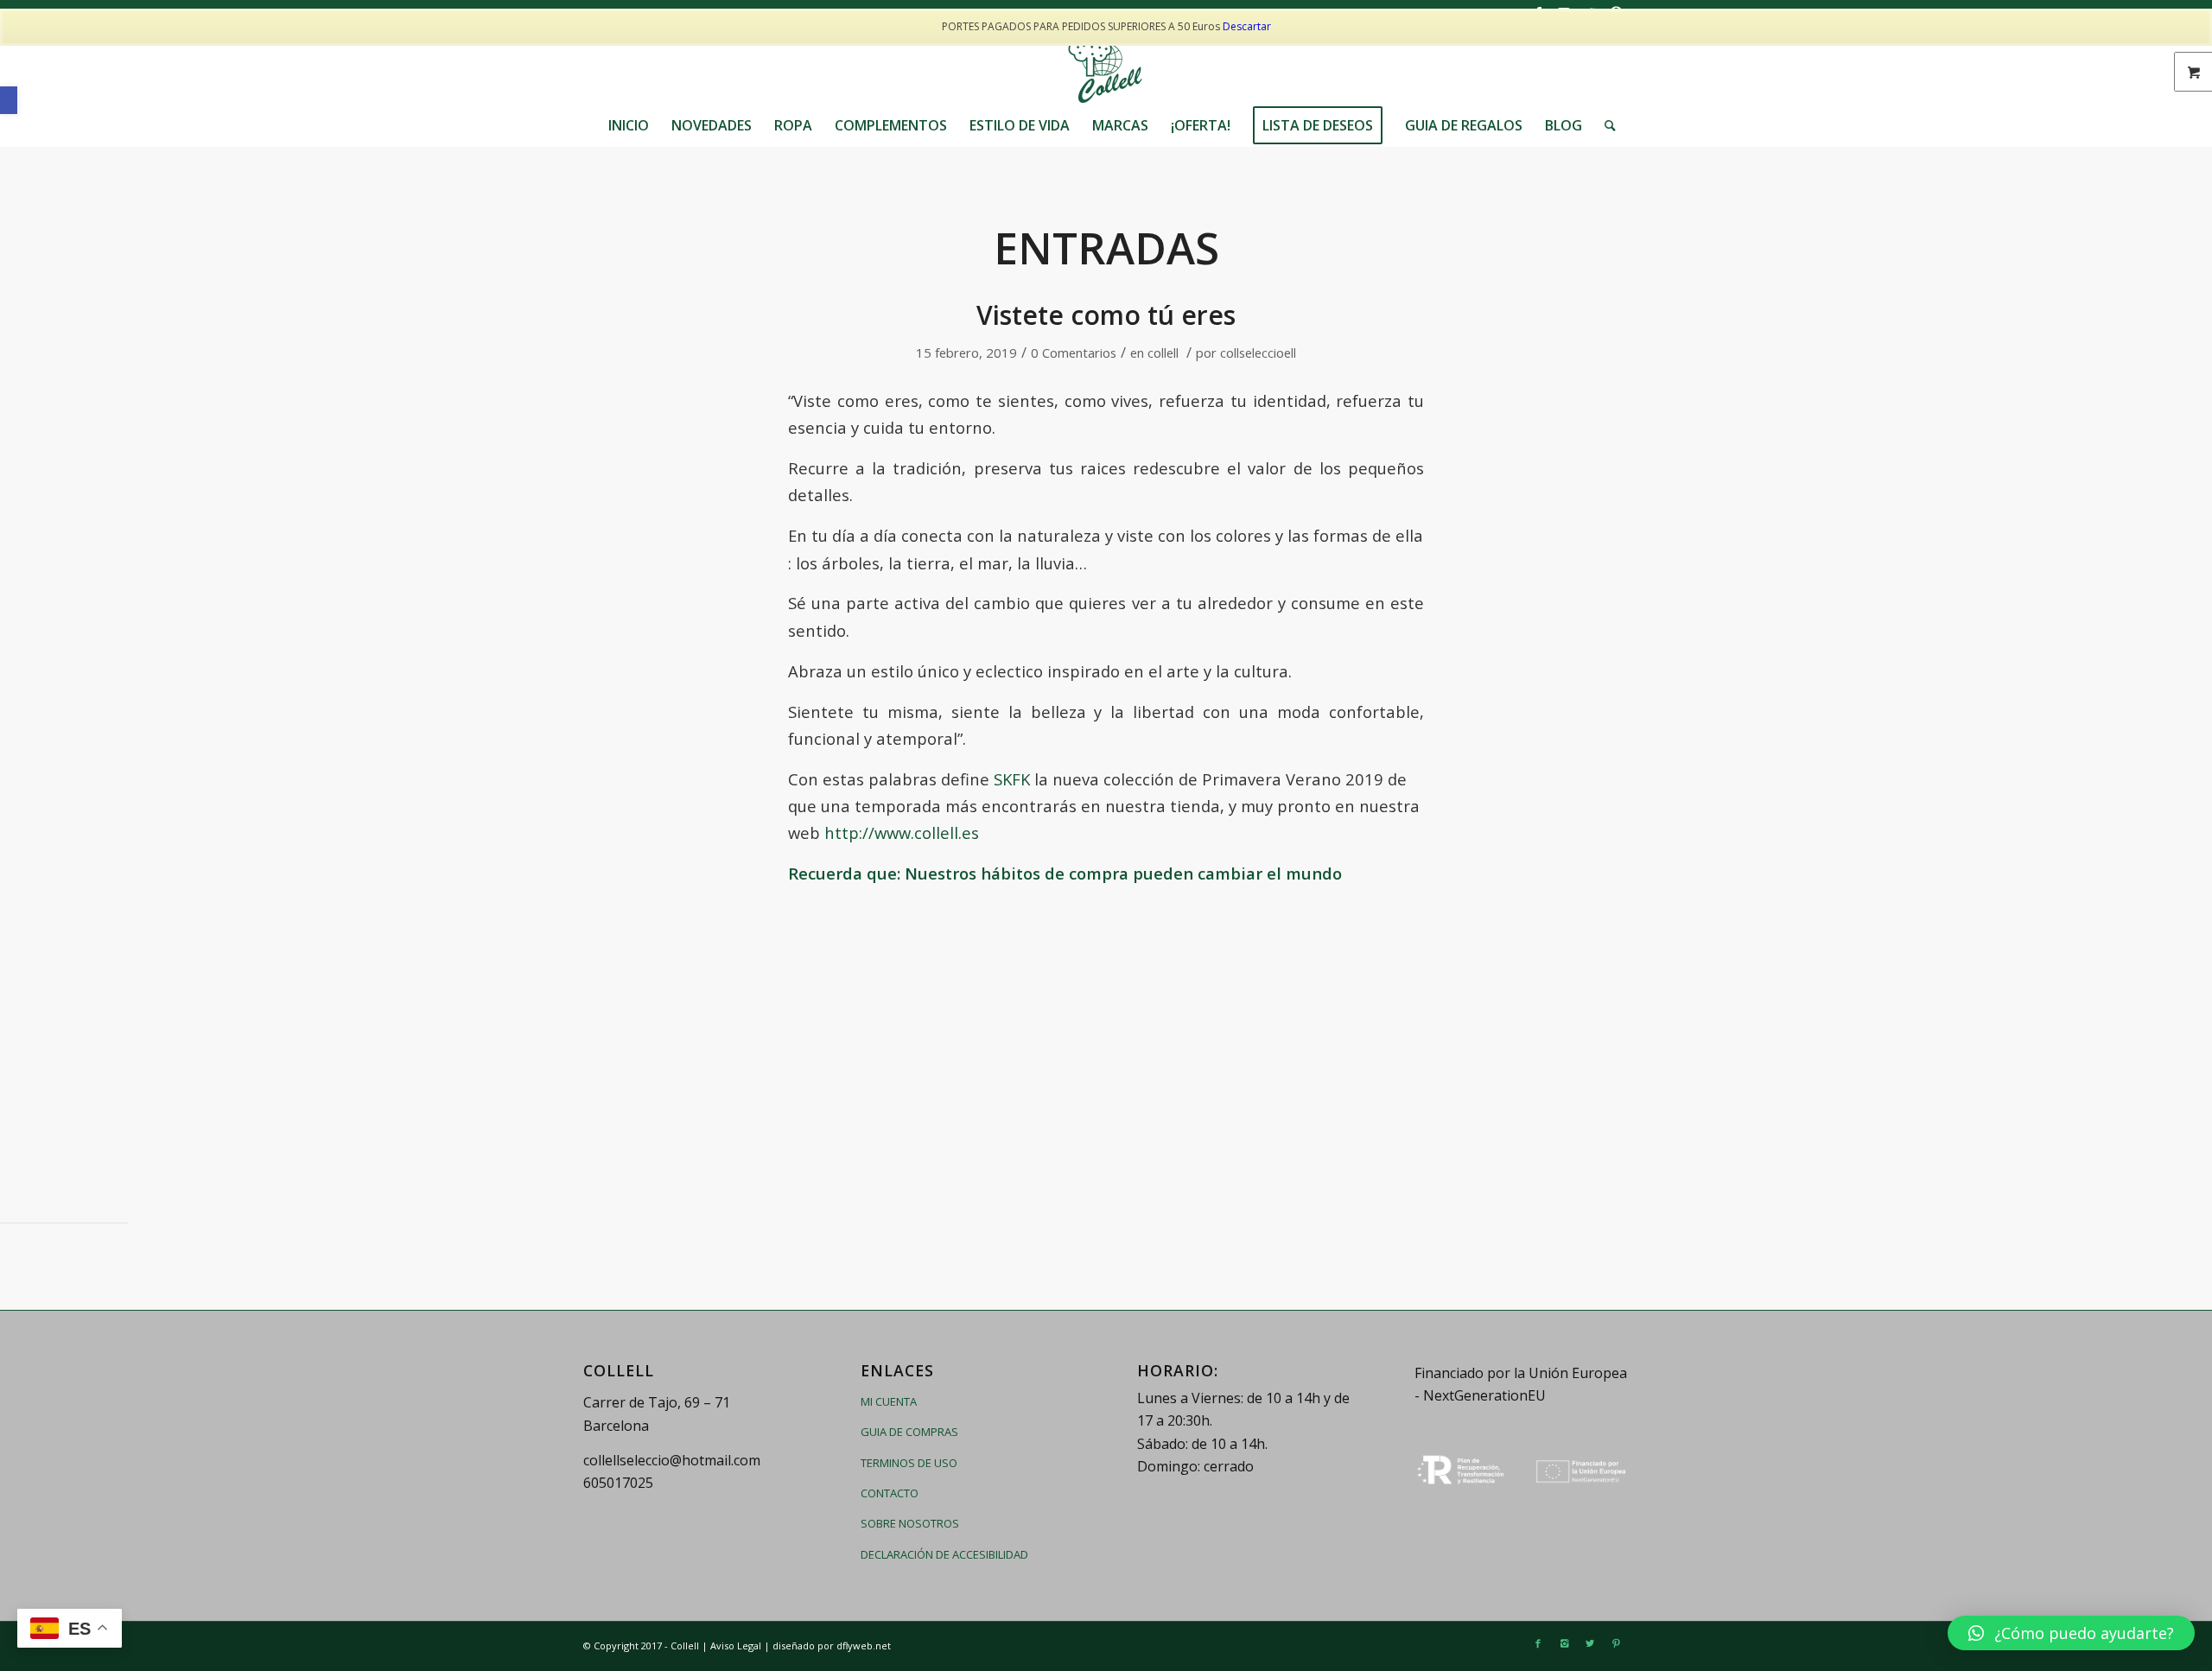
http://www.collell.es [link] (902, 832)
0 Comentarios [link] (1074, 353)
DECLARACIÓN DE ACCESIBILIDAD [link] (944, 1554)
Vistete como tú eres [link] (1106, 315)
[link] (9, 100)
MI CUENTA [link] (889, 1401)
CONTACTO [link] (890, 1493)
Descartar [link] (1247, 26)
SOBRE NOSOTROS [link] (910, 1523)
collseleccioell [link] (1258, 353)
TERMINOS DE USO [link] (909, 1463)
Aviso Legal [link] (736, 1646)
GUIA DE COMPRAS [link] (909, 1432)
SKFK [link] (1010, 779)
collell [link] (1163, 353)
